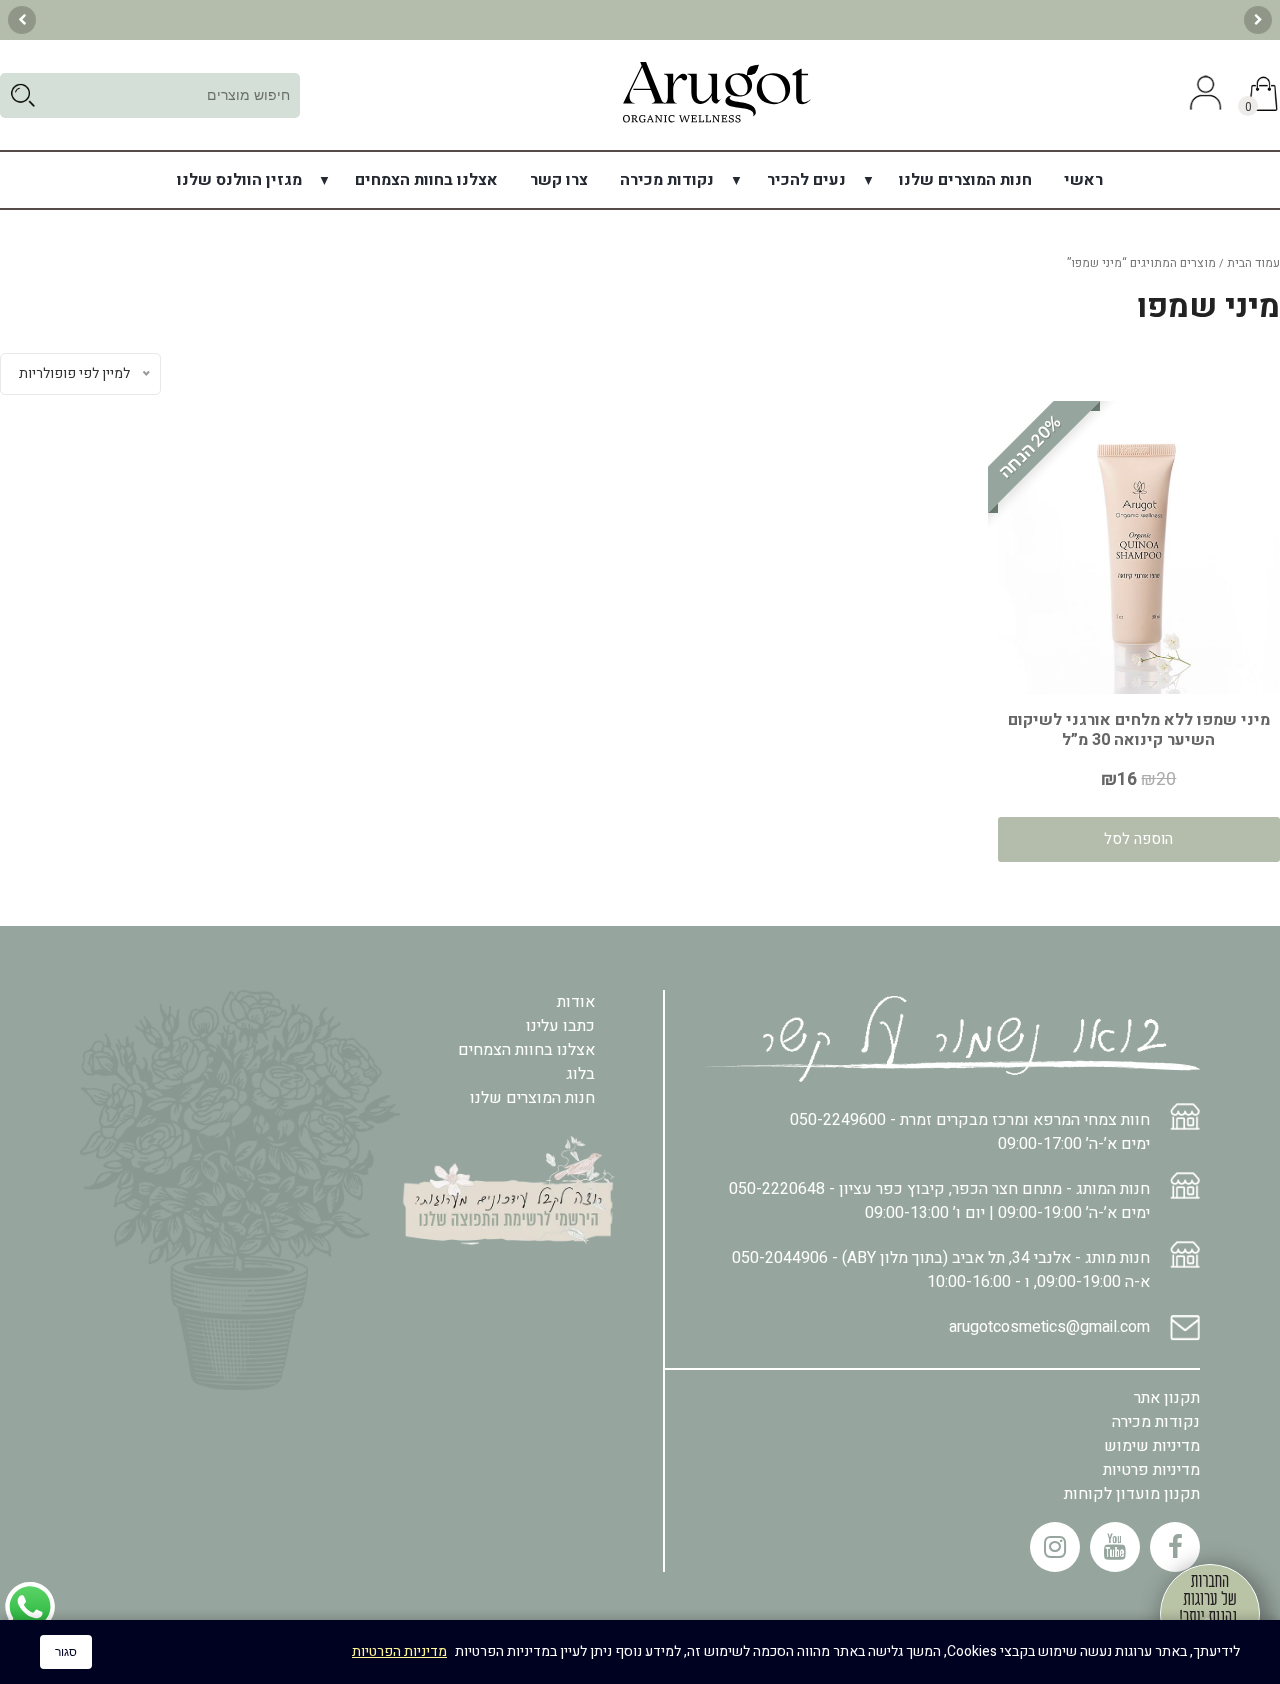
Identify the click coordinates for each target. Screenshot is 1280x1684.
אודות (576, 1002)
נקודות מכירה (667, 180)
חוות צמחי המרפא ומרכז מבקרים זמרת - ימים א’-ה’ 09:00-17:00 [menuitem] (970, 1132)
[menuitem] (1083, 180)
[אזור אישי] (1203, 95)
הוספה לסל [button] (1138, 839)
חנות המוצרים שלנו (965, 180)
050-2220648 (777, 1189)
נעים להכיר (806, 180)
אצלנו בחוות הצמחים (426, 180)
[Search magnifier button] (22, 95)
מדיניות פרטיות (1151, 1470)
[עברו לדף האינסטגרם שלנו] (1055, 1547)
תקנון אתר (1167, 1398)
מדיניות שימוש (1152, 1446)
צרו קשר (559, 180)
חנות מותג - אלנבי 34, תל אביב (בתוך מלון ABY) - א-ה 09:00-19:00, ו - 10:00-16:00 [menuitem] (941, 1270)
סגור (66, 1652)
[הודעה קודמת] (1258, 20)
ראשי (1083, 180)
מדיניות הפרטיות (399, 1651)
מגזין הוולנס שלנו (239, 180)
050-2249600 (838, 1120)
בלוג (580, 1074)
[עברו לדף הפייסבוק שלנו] (1175, 1547)
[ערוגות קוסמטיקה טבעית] (716, 122)
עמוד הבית (1253, 263)
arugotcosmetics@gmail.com (1049, 1327)
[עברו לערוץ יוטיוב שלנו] (1115, 1547)
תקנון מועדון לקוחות (1132, 1494)
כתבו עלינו (560, 1026)
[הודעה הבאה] (22, 20)
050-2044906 (780, 1258)
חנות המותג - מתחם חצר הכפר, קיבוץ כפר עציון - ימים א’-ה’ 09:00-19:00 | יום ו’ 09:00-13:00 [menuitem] (939, 1201)
